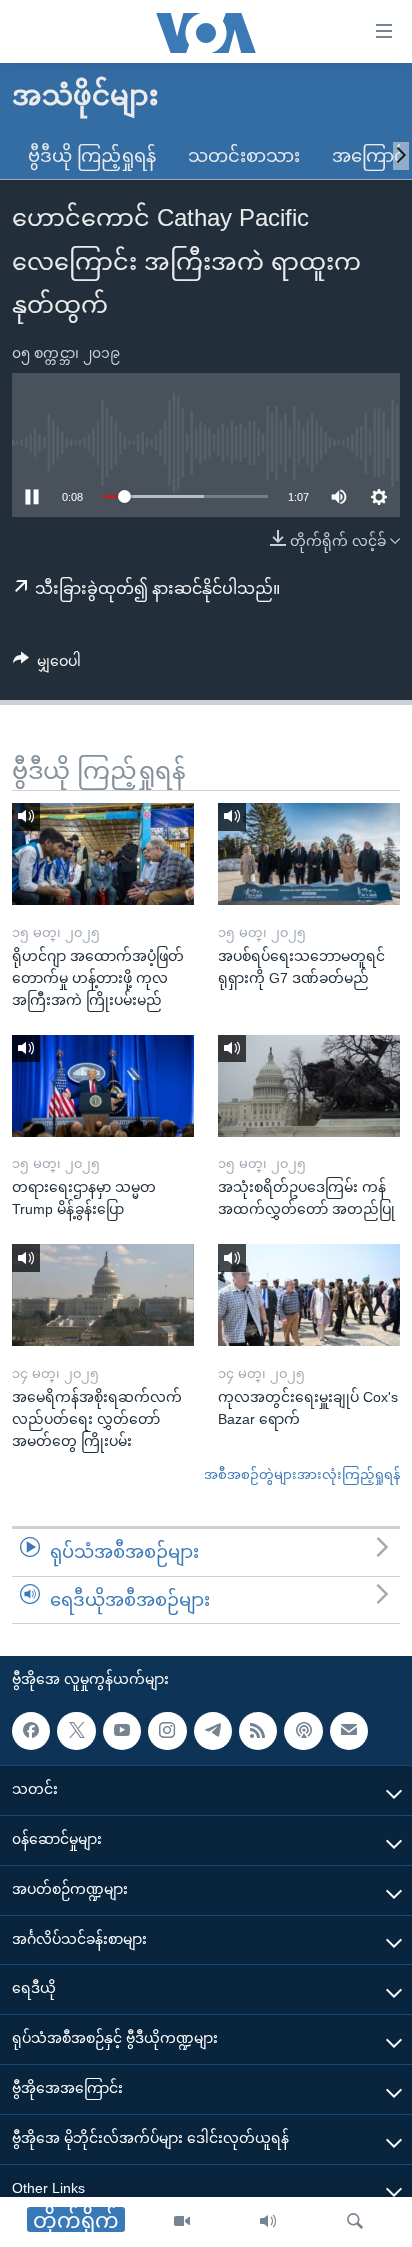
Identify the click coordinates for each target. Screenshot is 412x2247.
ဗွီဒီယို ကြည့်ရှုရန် (92, 156)
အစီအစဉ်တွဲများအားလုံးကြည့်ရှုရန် (302, 1474)
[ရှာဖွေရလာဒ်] (355, 2222)
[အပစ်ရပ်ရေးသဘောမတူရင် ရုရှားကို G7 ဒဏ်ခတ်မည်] (309, 854)
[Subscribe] (349, 1731)
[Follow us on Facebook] (31, 1731)
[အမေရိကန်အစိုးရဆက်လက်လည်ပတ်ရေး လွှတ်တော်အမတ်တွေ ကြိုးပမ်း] (103, 1295)
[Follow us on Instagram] (167, 1731)
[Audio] (268, 2222)
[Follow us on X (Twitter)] (76, 1731)
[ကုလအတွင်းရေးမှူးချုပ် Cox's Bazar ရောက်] (309, 1295)
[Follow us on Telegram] (213, 1731)
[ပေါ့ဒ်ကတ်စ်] (303, 1731)
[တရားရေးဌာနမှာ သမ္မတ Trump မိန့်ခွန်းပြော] (103, 1086)
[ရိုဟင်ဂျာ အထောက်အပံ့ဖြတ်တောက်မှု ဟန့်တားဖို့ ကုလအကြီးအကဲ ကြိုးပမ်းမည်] (103, 854)
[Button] (47, 665)
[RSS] (258, 1731)
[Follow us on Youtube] (122, 1731)
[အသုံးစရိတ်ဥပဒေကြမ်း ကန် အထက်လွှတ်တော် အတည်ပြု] (309, 1086)
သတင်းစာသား (244, 156)
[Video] (182, 2222)
